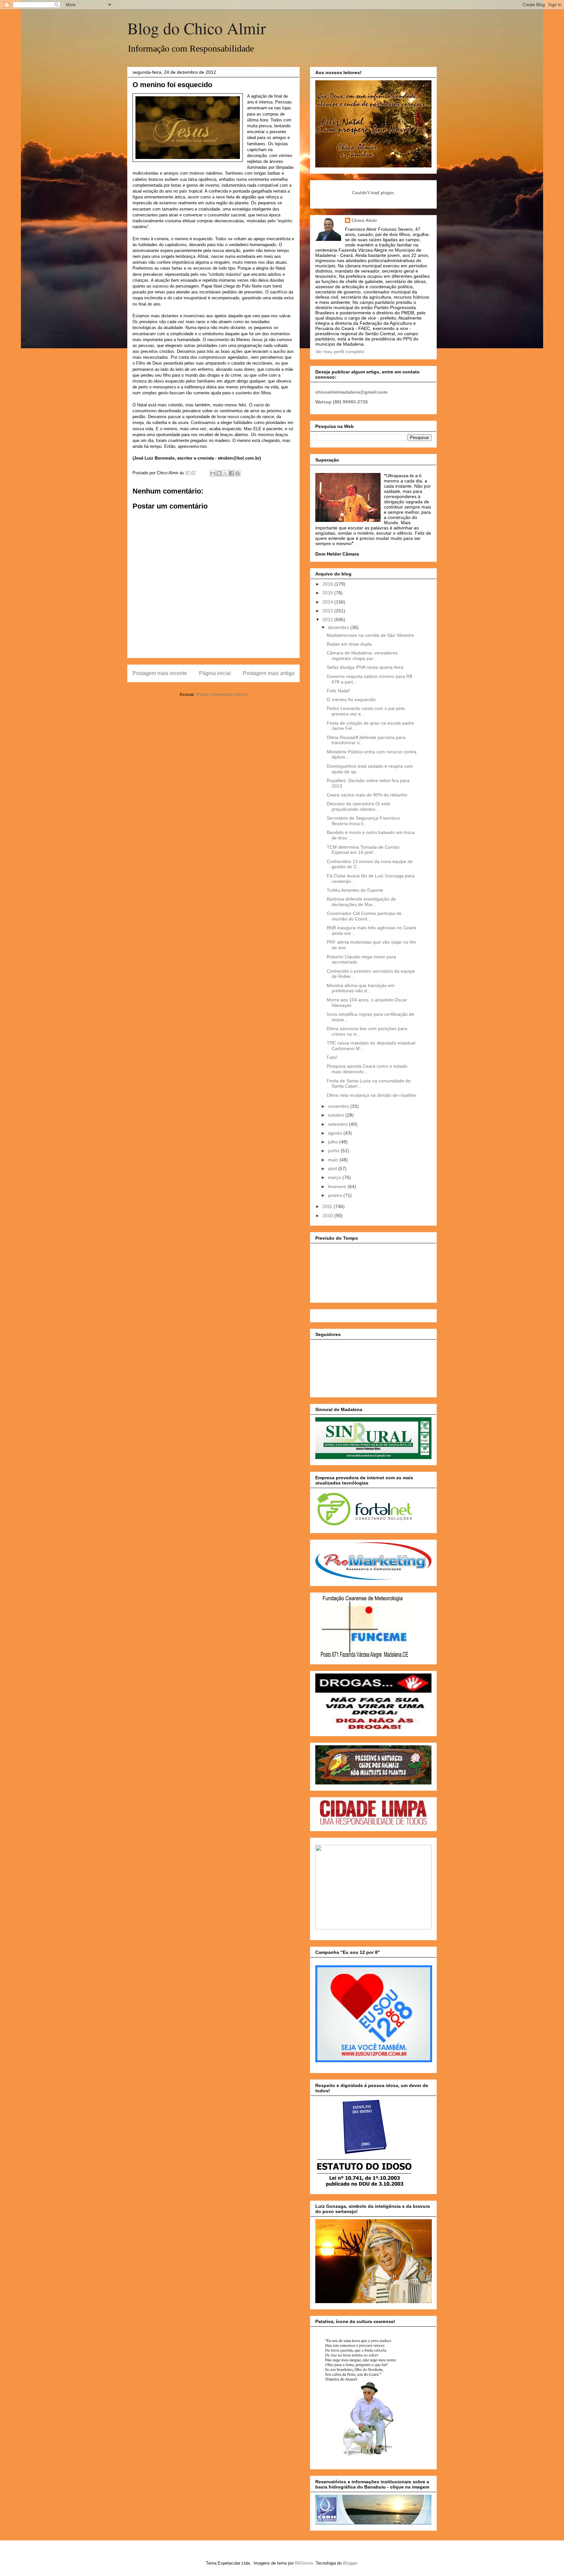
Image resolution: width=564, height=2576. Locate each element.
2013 (328, 611)
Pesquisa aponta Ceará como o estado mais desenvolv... (367, 1069)
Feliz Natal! (338, 691)
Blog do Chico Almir (197, 28)
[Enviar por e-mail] (213, 473)
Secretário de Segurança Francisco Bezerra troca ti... (363, 821)
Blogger (350, 2563)
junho (334, 1151)
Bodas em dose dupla (349, 644)
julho (334, 1142)
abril (333, 1169)
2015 (328, 593)
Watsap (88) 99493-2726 (342, 402)
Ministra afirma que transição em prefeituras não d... (361, 988)
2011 (328, 1206)
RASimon (304, 2563)
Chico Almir (364, 220)
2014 (328, 602)
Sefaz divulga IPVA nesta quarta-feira (365, 667)
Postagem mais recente (160, 673)
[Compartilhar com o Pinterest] (238, 473)
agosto (336, 1133)
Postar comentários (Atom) (222, 694)
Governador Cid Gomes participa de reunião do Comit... (364, 916)
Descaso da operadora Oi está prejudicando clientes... (358, 806)
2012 (328, 620)
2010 (328, 1216)
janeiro (336, 1195)
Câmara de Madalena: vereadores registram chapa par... (362, 656)
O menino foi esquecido (351, 699)
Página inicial (215, 673)
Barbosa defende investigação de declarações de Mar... (361, 902)
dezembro (339, 627)
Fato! (332, 1057)
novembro (339, 1106)
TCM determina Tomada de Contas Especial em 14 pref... (363, 850)
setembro (338, 1124)
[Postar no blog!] (219, 473)
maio (334, 1160)
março (335, 1177)
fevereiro (338, 1186)
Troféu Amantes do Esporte (355, 890)
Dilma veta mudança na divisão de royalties (372, 1095)
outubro (337, 1115)
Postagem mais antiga (269, 673)
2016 (328, 584)
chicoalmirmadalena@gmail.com (351, 392)
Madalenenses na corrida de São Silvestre (370, 635)
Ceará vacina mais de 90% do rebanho (367, 795)
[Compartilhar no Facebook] (231, 473)
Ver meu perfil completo (340, 352)
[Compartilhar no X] (225, 473)
